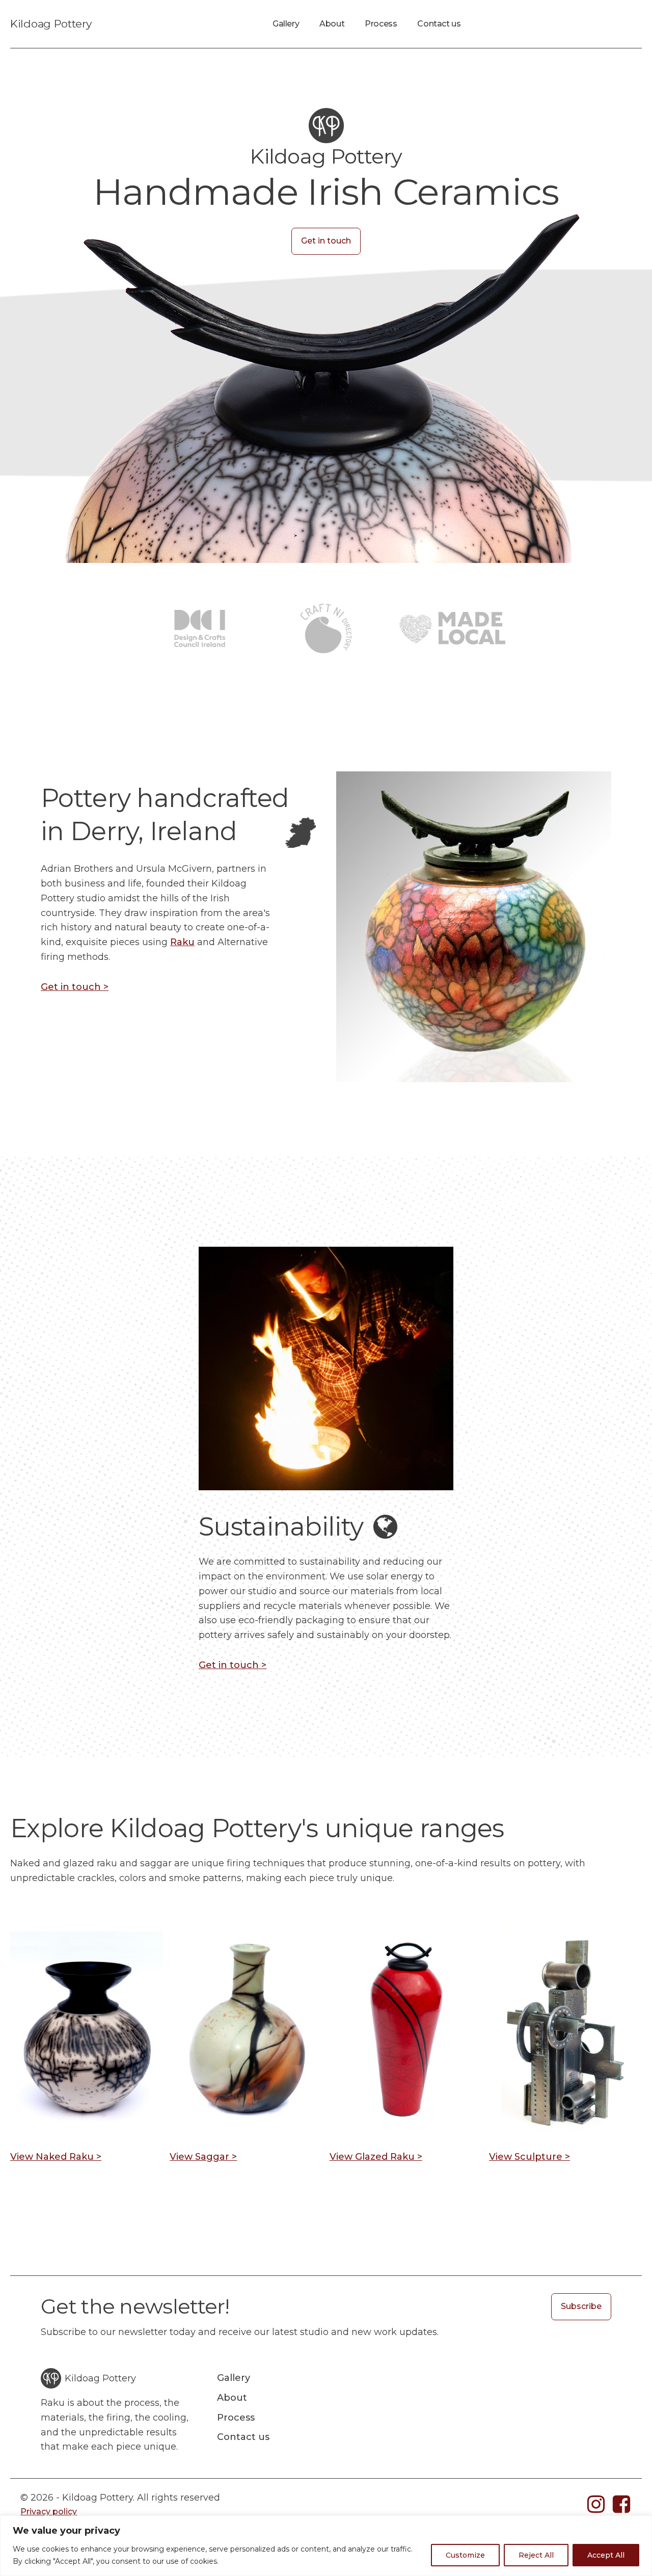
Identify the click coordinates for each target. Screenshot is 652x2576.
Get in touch (326, 241)
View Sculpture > (529, 2157)
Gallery (286, 24)
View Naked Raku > (56, 2157)
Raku (182, 942)
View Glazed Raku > (376, 2157)
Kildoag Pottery (51, 24)
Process (381, 24)
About (332, 24)
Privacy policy (49, 2512)
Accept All (606, 2555)
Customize (465, 2555)
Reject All (536, 2555)
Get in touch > (75, 987)
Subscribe (581, 2306)
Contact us (439, 24)
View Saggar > (203, 2157)
